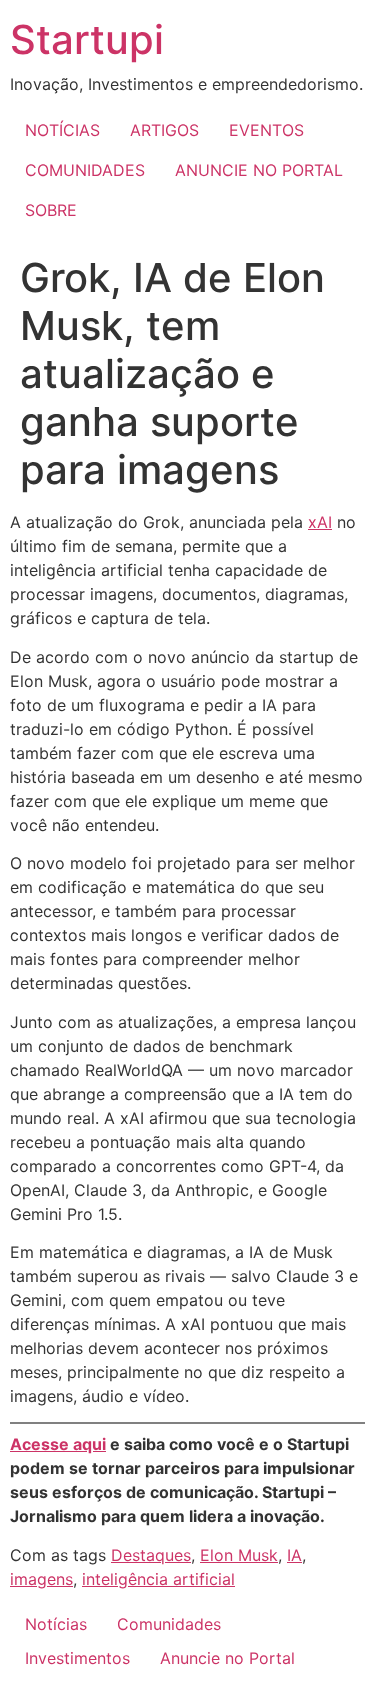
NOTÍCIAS (62, 130)
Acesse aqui (58, 1444)
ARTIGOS (164, 130)
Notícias (56, 1624)
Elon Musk (239, 1555)
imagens (41, 1579)
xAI (320, 522)
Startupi (87, 39)
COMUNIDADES (85, 170)
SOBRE (51, 210)
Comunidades (169, 1624)
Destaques (151, 1555)
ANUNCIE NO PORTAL (259, 170)
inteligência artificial (158, 1579)
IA (294, 1555)
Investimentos (77, 1658)
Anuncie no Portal (227, 1658)
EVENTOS (266, 130)
